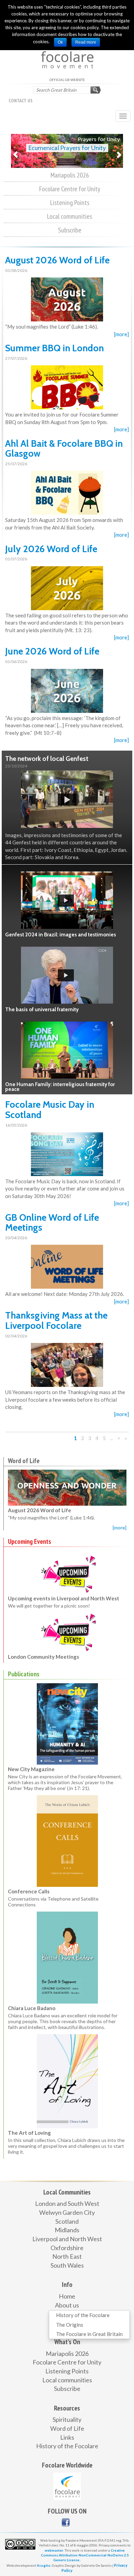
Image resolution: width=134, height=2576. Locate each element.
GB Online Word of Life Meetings (52, 1223)
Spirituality (67, 2419)
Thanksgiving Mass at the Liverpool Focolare (56, 1320)
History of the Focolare (83, 2315)
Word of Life (24, 1461)
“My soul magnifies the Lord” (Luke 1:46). (51, 1518)
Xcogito (44, 2565)
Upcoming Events (30, 1541)
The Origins (70, 2325)
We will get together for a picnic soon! (49, 1590)
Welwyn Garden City (67, 2212)
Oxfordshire (67, 2248)
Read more (86, 42)
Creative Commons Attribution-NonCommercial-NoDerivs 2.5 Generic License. (85, 2555)
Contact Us (21, 101)
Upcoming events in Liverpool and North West (64, 1582)
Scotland (67, 2221)
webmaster (54, 2550)
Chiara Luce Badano (32, 2008)
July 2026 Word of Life (51, 549)
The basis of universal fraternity (42, 1010)
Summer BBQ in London (54, 348)
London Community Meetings (43, 1641)
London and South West (67, 2203)
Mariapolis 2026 (70, 175)
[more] (121, 334)
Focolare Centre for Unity (70, 189)
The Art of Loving (29, 2133)
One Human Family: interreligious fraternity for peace (60, 1087)
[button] (15, 151)
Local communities (70, 216)
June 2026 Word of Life (52, 651)
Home (67, 2296)
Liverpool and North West (67, 2239)
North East (67, 2256)
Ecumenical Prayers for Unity (61, 148)
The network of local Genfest (47, 759)
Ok (60, 42)
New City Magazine (31, 1769)
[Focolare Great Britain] (66, 2522)
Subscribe (70, 230)
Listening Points (70, 203)
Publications (24, 1674)
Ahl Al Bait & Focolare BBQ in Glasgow (64, 449)
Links (67, 2437)
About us (67, 2305)
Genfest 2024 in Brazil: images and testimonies (61, 935)
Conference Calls (29, 1891)
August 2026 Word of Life (57, 260)
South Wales (67, 2265)
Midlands (67, 2230)
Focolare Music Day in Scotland (50, 1110)
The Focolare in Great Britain (89, 2334)
